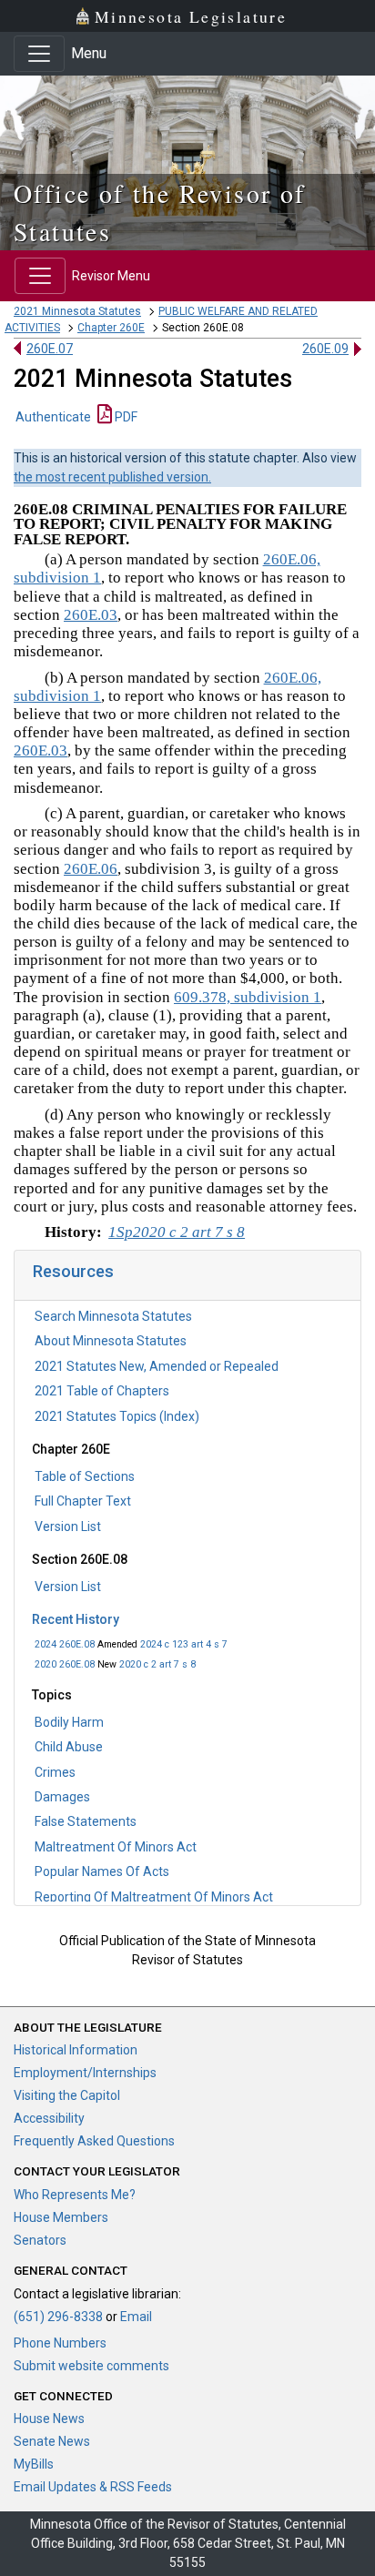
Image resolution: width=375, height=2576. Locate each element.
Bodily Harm (69, 1722)
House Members (61, 2217)
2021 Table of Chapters (102, 1391)
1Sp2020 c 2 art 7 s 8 (177, 1232)
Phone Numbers (60, 2343)
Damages (62, 1797)
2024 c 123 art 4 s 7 (184, 1644)
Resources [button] (73, 1271)
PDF (125, 417)
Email (136, 2317)
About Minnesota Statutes (111, 1341)
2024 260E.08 (65, 1644)
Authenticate (53, 417)
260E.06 (91, 869)
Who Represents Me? (75, 2195)
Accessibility (49, 2118)
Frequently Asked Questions (94, 2141)
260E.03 (91, 615)
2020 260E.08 (65, 1664)
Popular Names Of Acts (102, 1871)
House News (49, 2419)
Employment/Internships (85, 2073)
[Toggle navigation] (39, 54)
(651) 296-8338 (58, 2317)
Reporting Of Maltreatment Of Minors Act (154, 1897)
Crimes (55, 1772)
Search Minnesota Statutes (113, 1316)
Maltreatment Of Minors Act (116, 1847)
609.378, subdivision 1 (248, 997)
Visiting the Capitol (67, 2095)
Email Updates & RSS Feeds (93, 2487)
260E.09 (325, 349)
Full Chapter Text (83, 1501)
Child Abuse (69, 1747)
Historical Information (76, 2050)
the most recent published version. (112, 477)
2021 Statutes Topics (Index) (117, 1416)
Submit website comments (91, 2366)
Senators (40, 2240)
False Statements (86, 1821)
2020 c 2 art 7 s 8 (157, 1664)
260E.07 (50, 349)
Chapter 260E (111, 328)
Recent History (76, 1619)
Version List (68, 1526)
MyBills (34, 2464)
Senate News (52, 2441)
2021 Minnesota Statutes (77, 311)
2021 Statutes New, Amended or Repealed (157, 1366)
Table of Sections (85, 1476)
